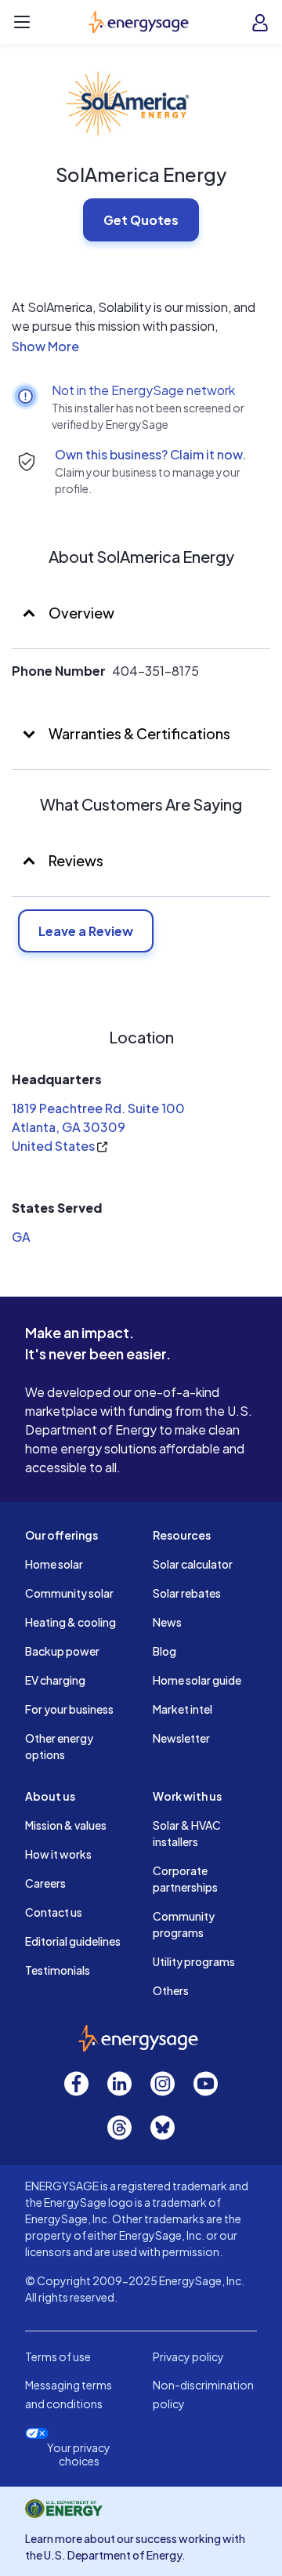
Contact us (54, 1912)
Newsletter (181, 1738)
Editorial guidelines (73, 1941)
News (167, 1622)
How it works (58, 1854)
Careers (45, 1883)
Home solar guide (197, 1680)
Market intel (183, 1709)
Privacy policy (188, 2356)
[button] (141, 346)
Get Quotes (141, 220)
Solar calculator (193, 1564)
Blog (164, 1651)
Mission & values (66, 1825)
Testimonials (58, 1970)
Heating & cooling (70, 1622)
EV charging (55, 1680)
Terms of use (58, 2356)
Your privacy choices (79, 2454)
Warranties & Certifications (138, 733)
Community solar (69, 1593)
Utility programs (194, 1961)
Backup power (62, 1651)
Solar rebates (187, 1593)
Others (171, 1990)
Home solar (54, 1564)
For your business (69, 1709)
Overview (80, 613)
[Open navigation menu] (22, 22)
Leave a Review (86, 931)
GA (21, 1237)
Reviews (76, 860)
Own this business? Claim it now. (150, 454)
